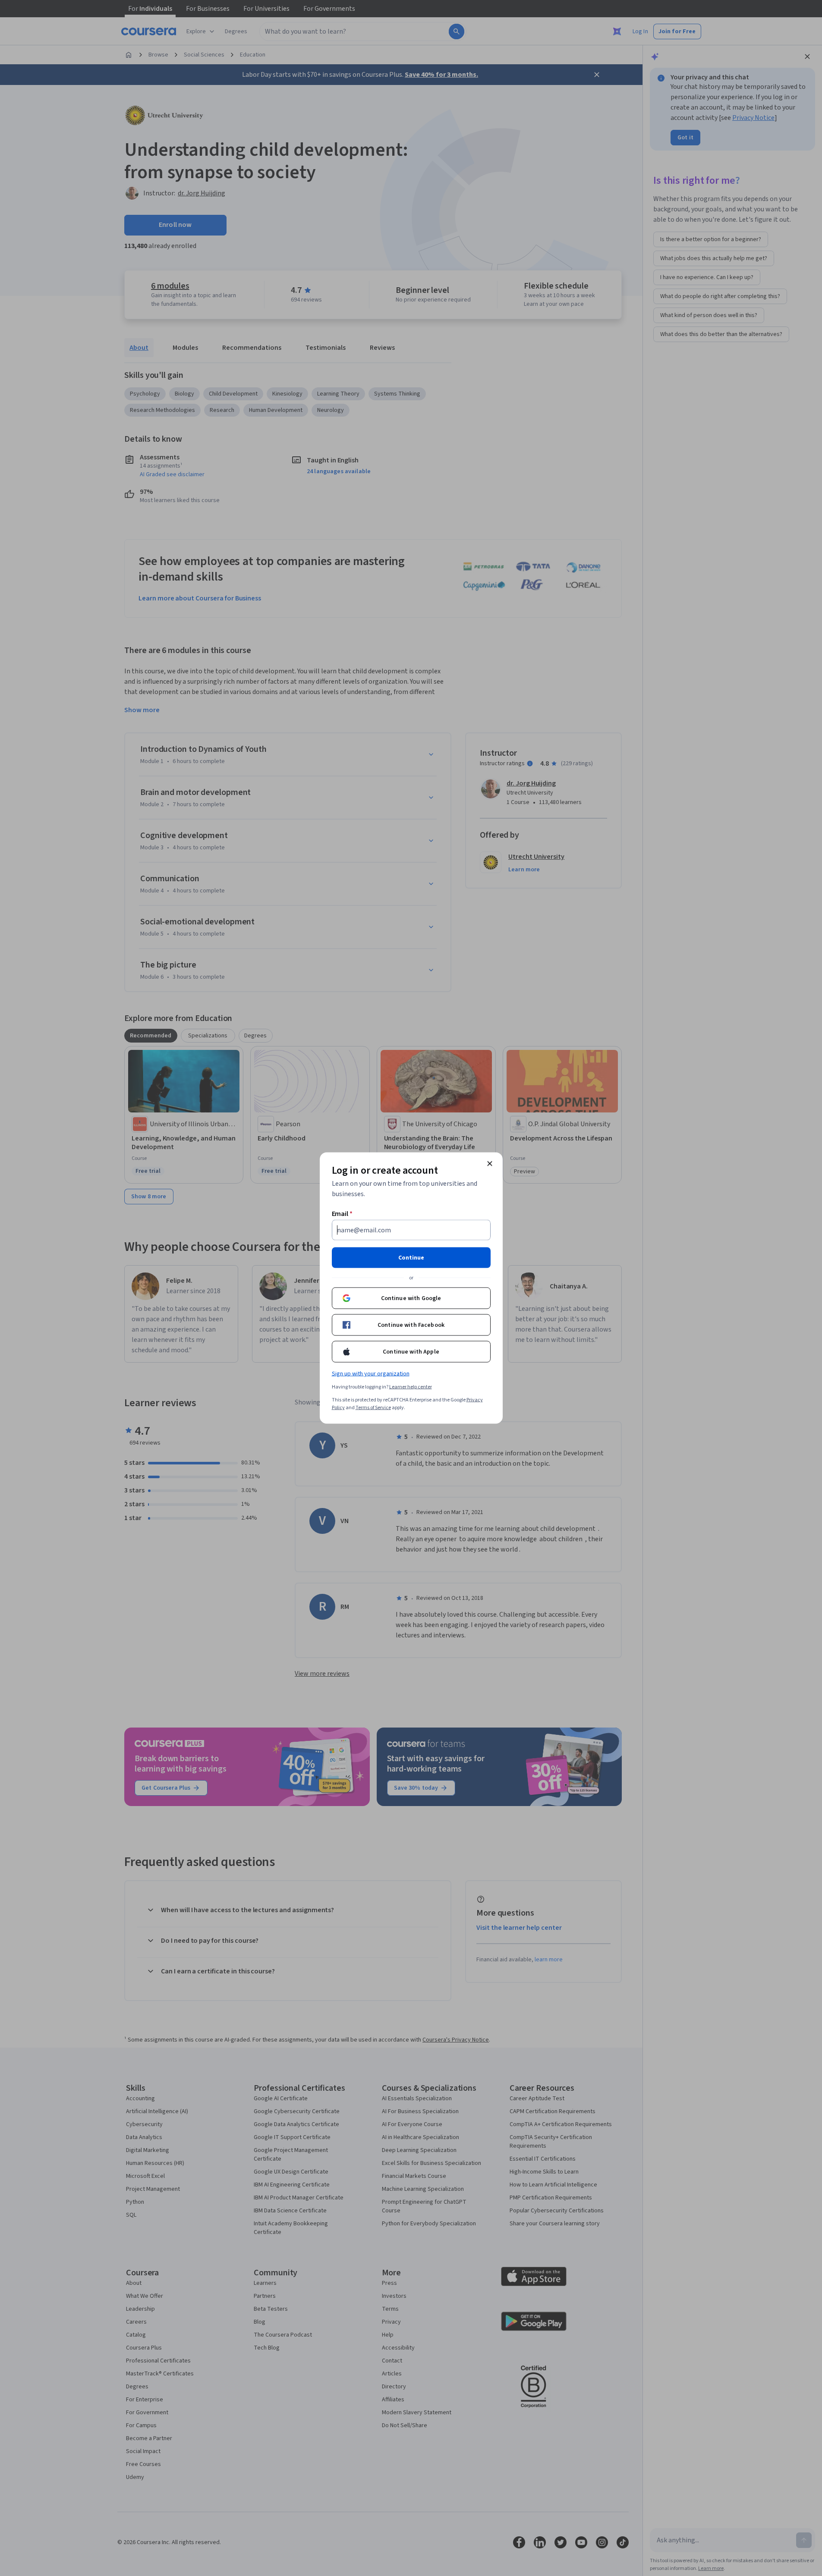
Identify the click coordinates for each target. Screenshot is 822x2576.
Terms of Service (373, 1408)
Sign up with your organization (371, 1374)
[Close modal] (490, 1164)
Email (342, 1214)
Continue (411, 1258)
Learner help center (411, 1387)
